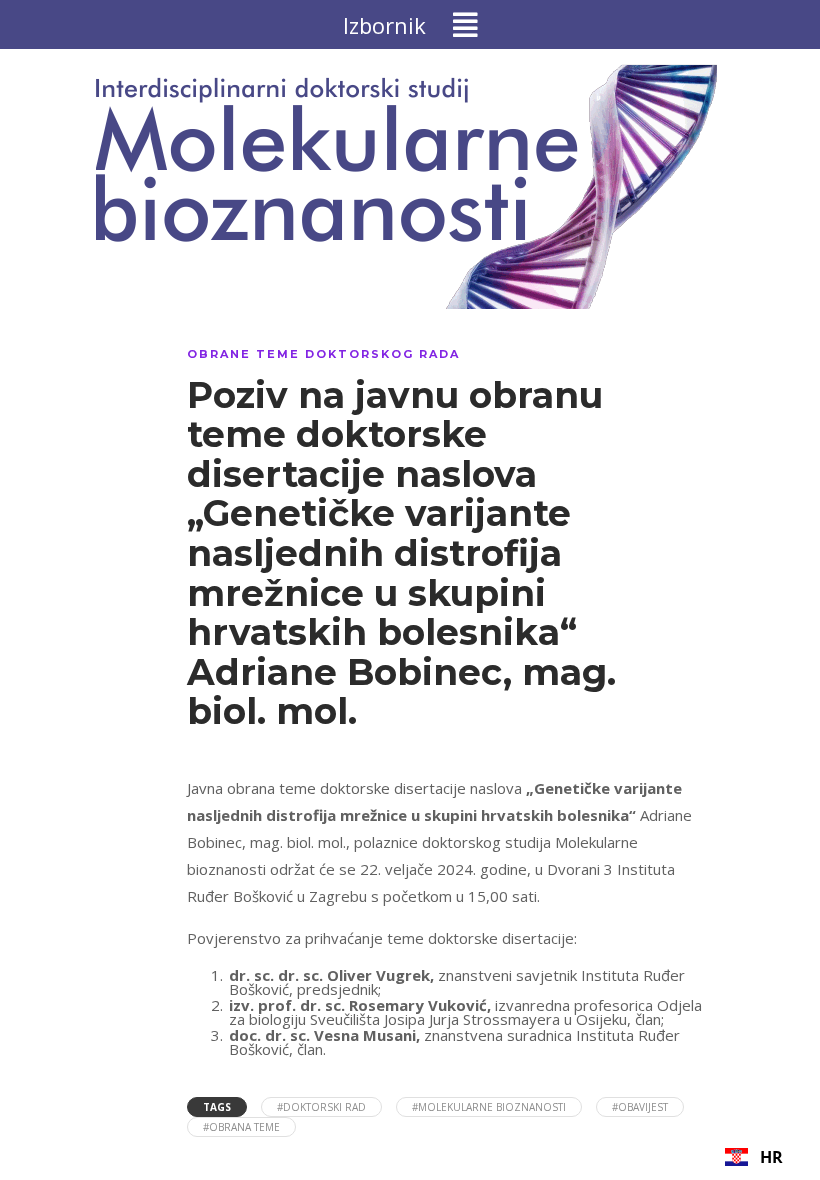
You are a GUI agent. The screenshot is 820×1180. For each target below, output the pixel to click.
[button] (410, 24)
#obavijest (640, 1107)
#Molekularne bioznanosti (489, 1107)
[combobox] (754, 1157)
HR (771, 1157)
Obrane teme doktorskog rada (323, 354)
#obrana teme (241, 1127)
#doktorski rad (321, 1107)
